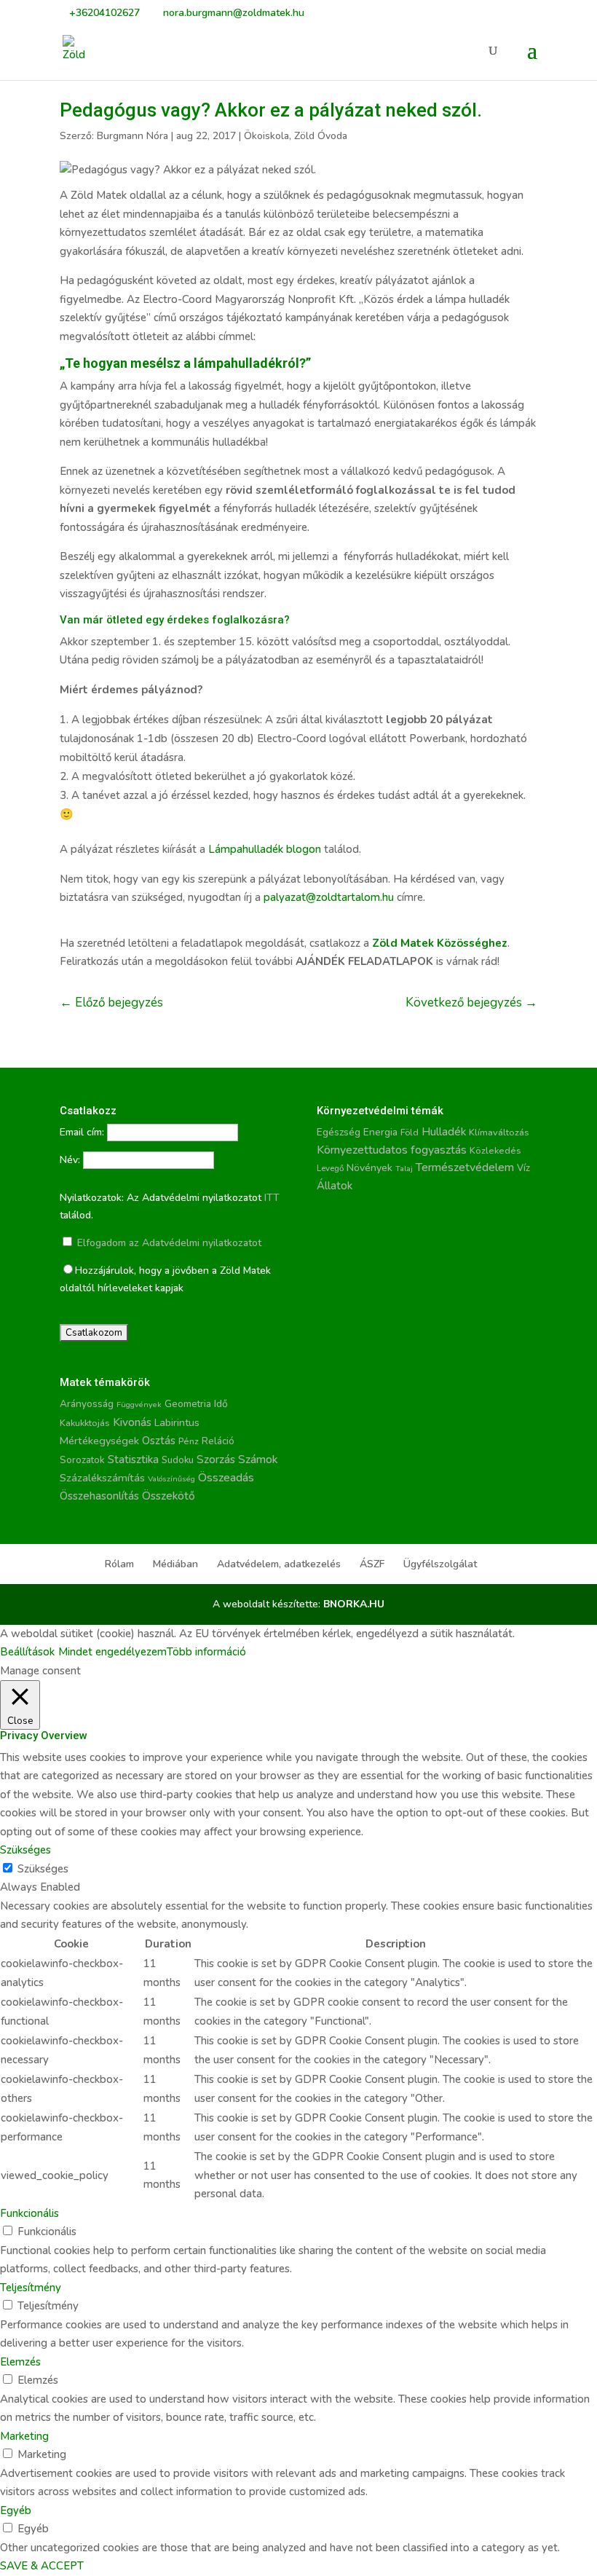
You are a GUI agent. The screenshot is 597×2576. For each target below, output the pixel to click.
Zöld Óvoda (321, 136)
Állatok (335, 1186)
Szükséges (43, 1869)
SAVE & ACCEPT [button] (42, 2566)
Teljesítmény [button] (31, 2288)
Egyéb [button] (16, 2510)
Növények (369, 1168)
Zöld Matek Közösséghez (440, 943)
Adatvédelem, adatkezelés (279, 1564)
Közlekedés (495, 1150)
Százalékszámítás (102, 1478)
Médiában (175, 1564)
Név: (70, 1160)
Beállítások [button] (27, 1652)
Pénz (189, 1441)
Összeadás (226, 1478)
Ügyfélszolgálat (440, 1564)
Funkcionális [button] (29, 2213)
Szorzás (216, 1459)
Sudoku (178, 1460)
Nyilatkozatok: (92, 1198)
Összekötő (169, 1496)
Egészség (339, 1132)
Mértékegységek (99, 1441)
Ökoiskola (266, 136)
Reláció (218, 1441)
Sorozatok (82, 1460)
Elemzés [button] (20, 2362)
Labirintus (177, 1423)
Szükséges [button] (25, 1850)
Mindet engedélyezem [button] (112, 1652)
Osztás (159, 1441)
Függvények (139, 1405)
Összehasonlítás (99, 1496)
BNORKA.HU (354, 1604)
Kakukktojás (85, 1423)
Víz (523, 1168)
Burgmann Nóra (133, 136)
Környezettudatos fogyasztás (392, 1150)
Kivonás (132, 1422)
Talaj (404, 1169)
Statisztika (133, 1460)
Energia (380, 1132)
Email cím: (82, 1132)
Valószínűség (171, 1479)
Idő (221, 1404)
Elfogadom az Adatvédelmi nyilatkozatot (168, 1243)
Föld (410, 1133)
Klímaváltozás (499, 1133)
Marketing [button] (24, 2436)
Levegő (330, 1168)
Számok (258, 1460)
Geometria (188, 1404)
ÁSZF (372, 1564)
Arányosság (87, 1404)
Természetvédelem (465, 1167)
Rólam (119, 1564)
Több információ (206, 1652)
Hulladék (444, 1132)
